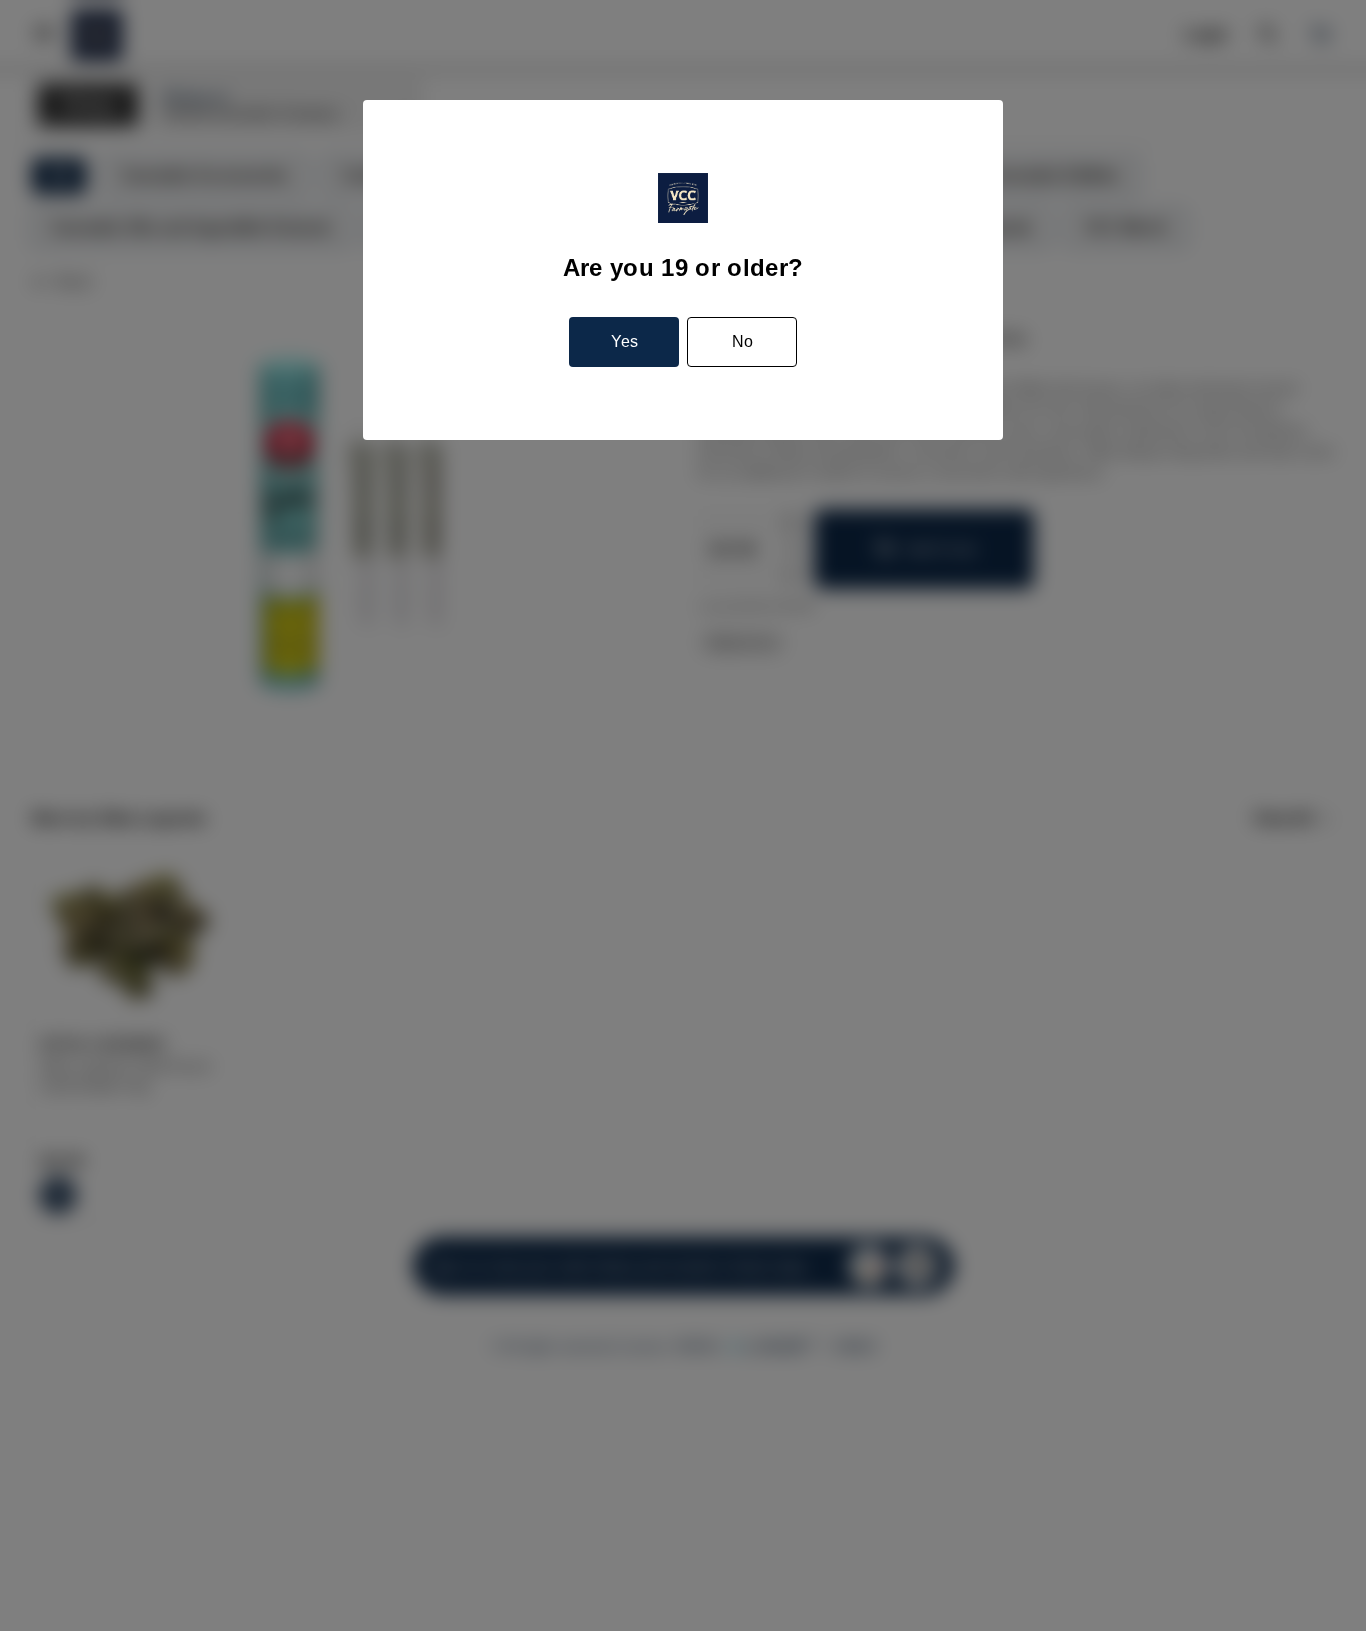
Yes (624, 341)
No (742, 341)
